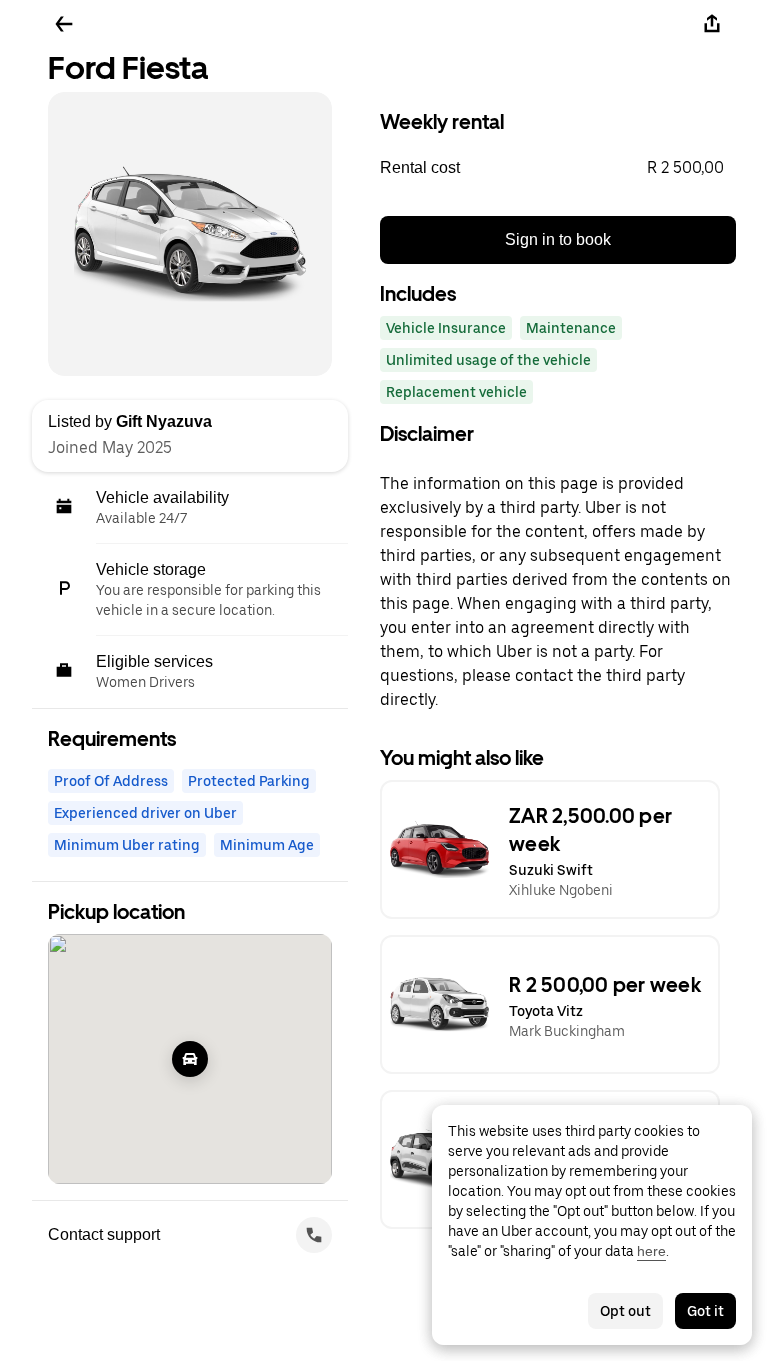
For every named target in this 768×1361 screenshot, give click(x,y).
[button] (558, 168)
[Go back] (64, 24)
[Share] (712, 24)
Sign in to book (558, 239)
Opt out (625, 1311)
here (651, 1251)
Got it (705, 1311)
